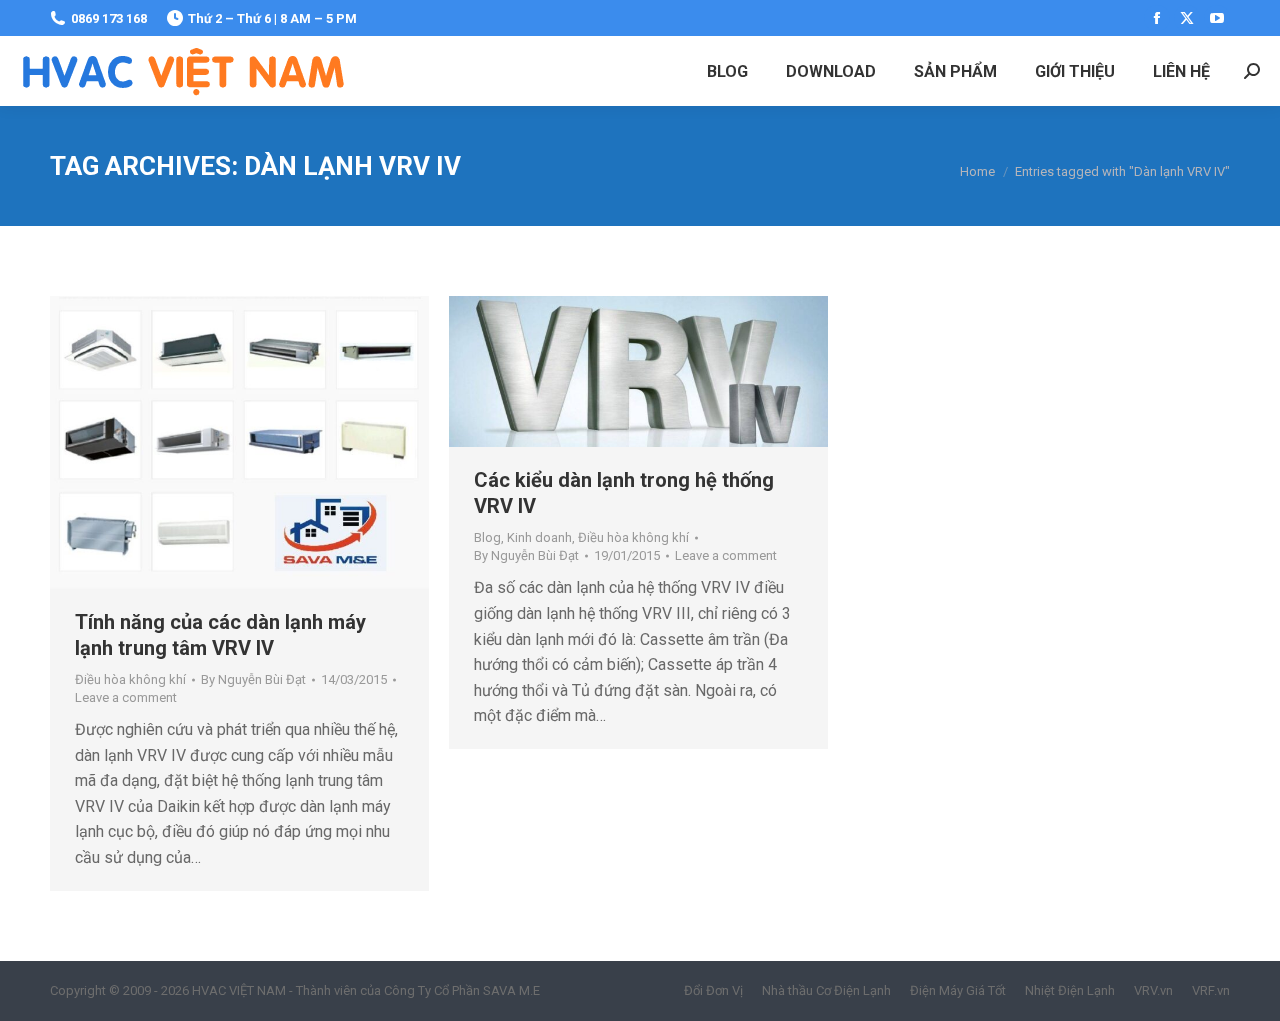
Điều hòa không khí (130, 679)
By (253, 679)
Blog (487, 537)
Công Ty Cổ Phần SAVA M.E (462, 990)
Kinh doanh (539, 537)
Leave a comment (126, 697)
